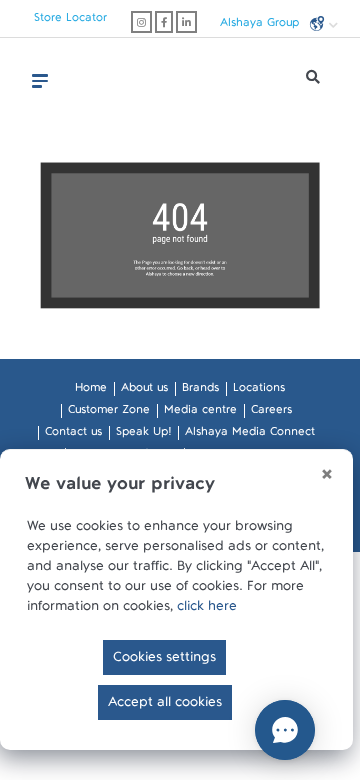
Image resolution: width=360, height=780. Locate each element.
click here (207, 610)
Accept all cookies (165, 706)
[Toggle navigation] (40, 81)
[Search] (313, 82)
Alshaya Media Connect (250, 435)
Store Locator (70, 21)
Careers (271, 413)
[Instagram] (141, 22)
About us (144, 391)
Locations (259, 391)
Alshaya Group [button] (261, 25)
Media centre (200, 413)
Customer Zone (109, 413)
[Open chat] (285, 730)
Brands (200, 391)
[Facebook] (164, 22)
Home (91, 391)
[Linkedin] (186, 22)
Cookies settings (164, 661)
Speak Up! (143, 435)
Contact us (73, 435)
